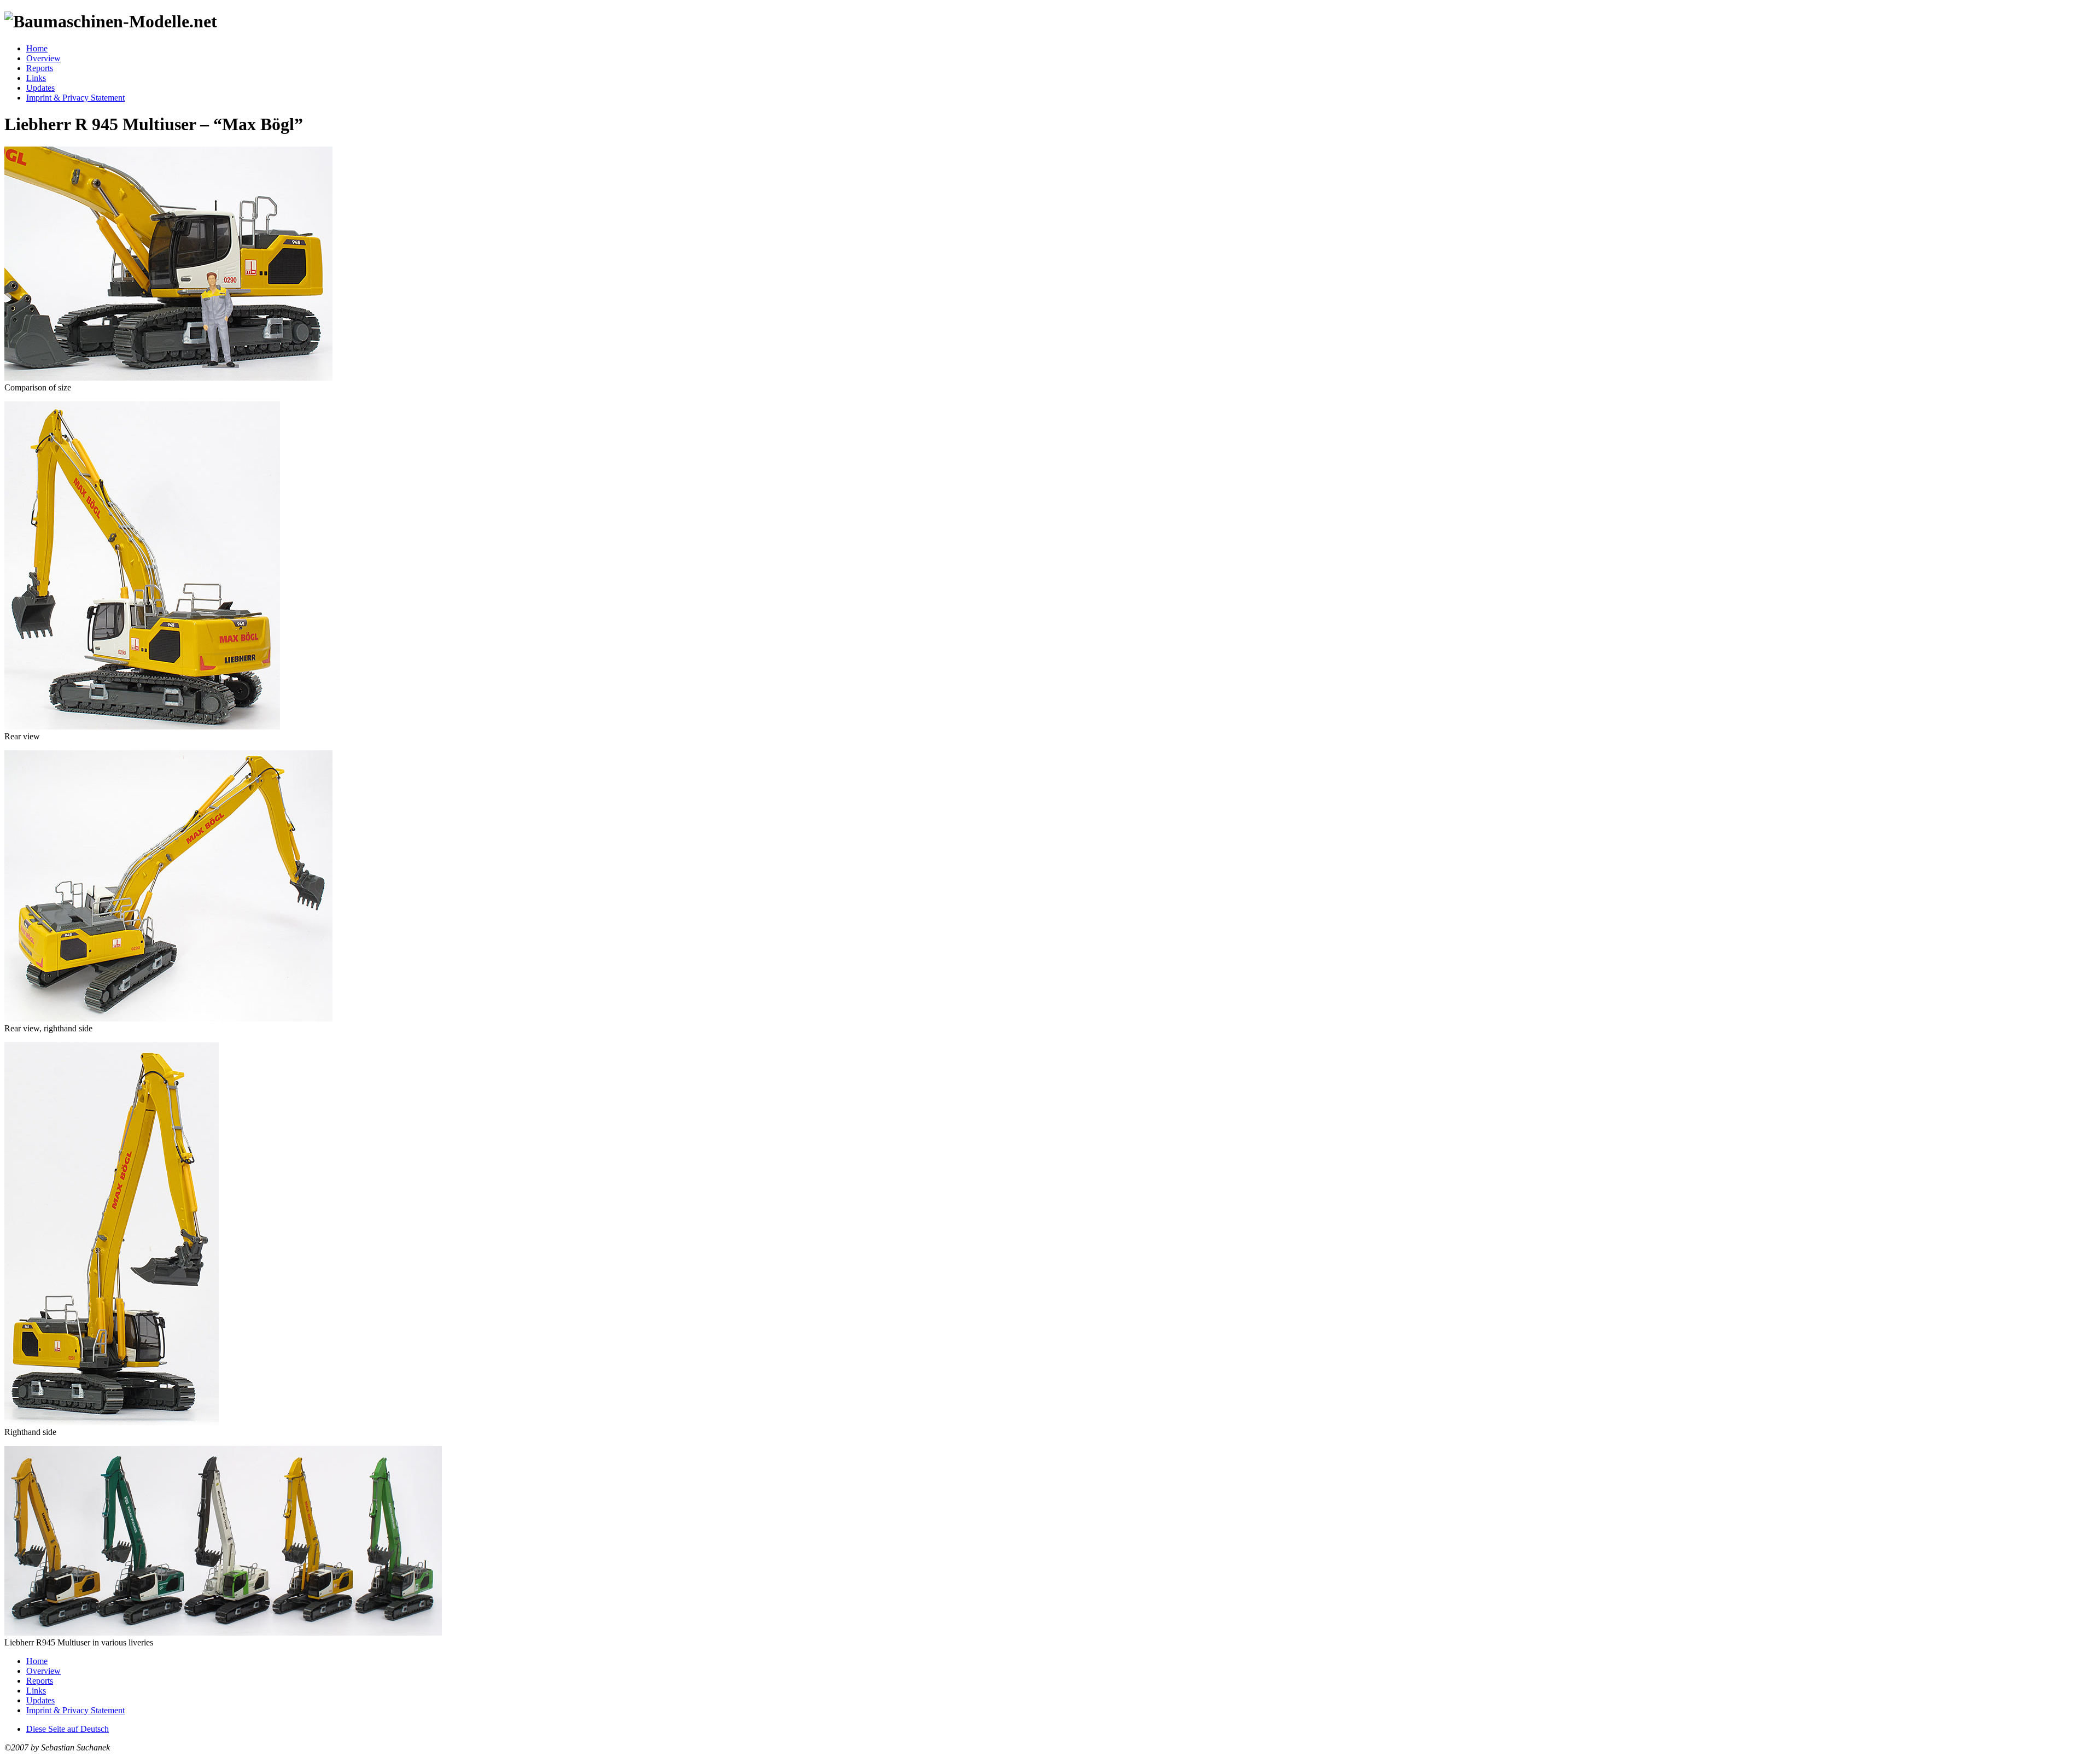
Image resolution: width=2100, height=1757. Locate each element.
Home (37, 48)
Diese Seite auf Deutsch (68, 1729)
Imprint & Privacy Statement (75, 98)
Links (36, 78)
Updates (40, 88)
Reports (40, 68)
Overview (43, 58)
